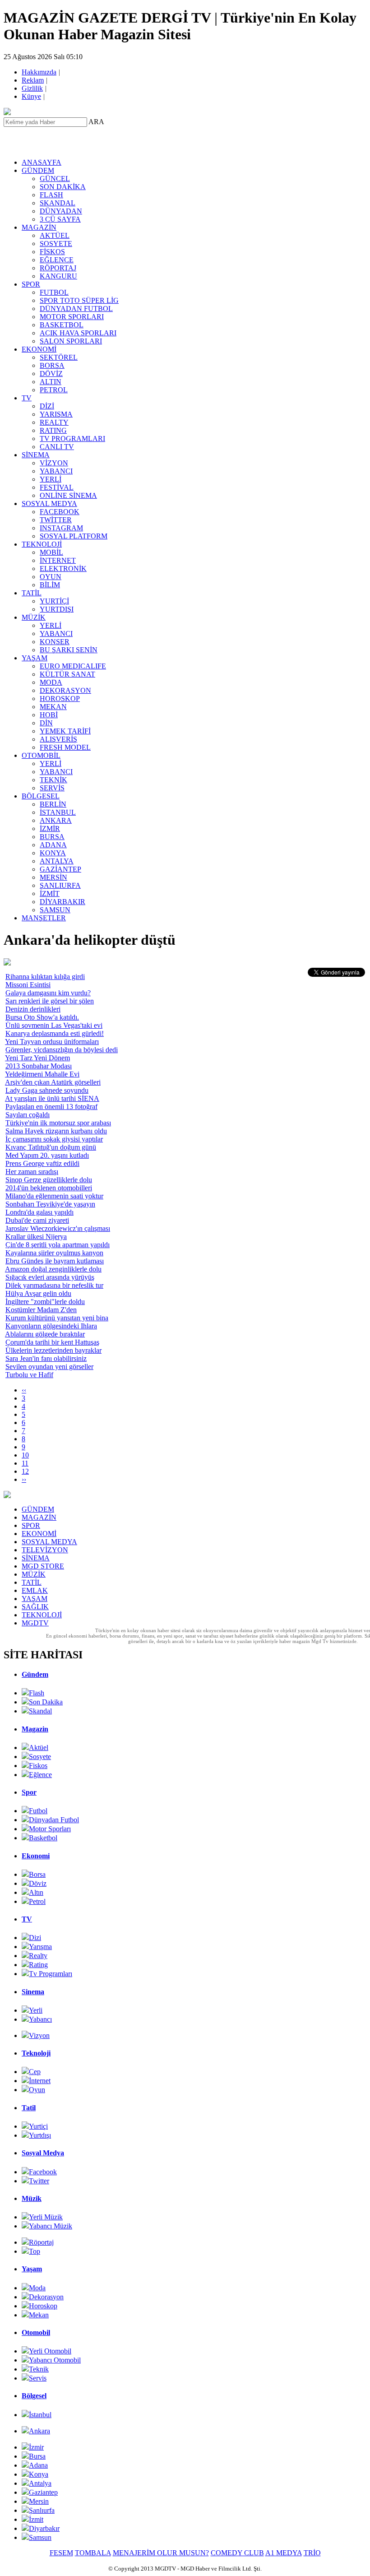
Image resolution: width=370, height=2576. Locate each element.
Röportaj (41, 2242)
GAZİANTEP (60, 869)
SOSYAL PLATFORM (74, 536)
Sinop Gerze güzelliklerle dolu (49, 1180)
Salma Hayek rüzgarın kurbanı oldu (56, 1131)
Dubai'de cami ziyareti (37, 1220)
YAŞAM (35, 658)
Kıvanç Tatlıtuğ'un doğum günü (51, 1147)
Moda (37, 2288)
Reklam (33, 80)
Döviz (38, 1883)
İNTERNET (58, 560)
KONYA (53, 853)
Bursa (37, 2456)
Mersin (39, 2501)
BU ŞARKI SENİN (69, 650)
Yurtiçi (38, 2126)
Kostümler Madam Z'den (41, 1310)
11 (25, 1463)
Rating (38, 1965)
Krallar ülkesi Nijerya (36, 1237)
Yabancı (40, 2019)
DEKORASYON (65, 690)
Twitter (39, 2181)
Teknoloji (36, 2053)
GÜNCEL (55, 179)
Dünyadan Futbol (54, 1820)
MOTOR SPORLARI (72, 317)
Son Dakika (46, 1702)
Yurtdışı (40, 2135)
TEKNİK (53, 780)
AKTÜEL (55, 235)
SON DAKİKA (63, 187)
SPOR (31, 284)
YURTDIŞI (57, 609)
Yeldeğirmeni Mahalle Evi (42, 1074)
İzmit (36, 2519)
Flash (37, 1693)
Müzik (32, 2198)
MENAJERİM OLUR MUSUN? (161, 2553)
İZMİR (50, 828)
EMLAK (35, 1590)
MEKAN (53, 707)
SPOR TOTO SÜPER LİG (79, 300)
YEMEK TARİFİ (65, 731)
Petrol (37, 1901)
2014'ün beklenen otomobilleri (49, 1188)
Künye (32, 96)
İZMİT (50, 893)
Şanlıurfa (42, 2510)
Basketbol (43, 1838)
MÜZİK (34, 617)
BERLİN (53, 804)
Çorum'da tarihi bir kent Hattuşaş (52, 1342)
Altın (36, 1892)
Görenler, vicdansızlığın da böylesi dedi (62, 1050)
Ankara (39, 2431)
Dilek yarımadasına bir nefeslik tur (54, 1285)
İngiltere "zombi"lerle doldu (45, 1302)
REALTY (54, 422)
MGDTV (35, 1623)
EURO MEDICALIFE (73, 666)
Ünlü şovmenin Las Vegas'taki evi (54, 1025)
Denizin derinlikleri (33, 1009)
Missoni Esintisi (28, 985)
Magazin (35, 1729)
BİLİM (50, 585)
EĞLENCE (57, 260)
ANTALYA (57, 861)
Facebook (43, 2172)
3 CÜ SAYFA (60, 219)
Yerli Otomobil (50, 2351)
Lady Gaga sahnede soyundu (47, 1090)
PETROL (54, 390)
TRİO (312, 2553)
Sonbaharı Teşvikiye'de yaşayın (50, 1204)
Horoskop (43, 2306)
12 (25, 1471)
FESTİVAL (57, 487)
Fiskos (38, 1766)
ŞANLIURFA (60, 885)
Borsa (37, 1874)
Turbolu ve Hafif (29, 1375)
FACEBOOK (60, 512)
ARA (96, 122)
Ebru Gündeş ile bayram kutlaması (55, 1261)
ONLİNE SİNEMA (68, 495)
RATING (53, 430)
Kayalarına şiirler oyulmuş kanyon (54, 1253)
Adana (38, 2465)
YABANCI (56, 471)
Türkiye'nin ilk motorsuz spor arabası (58, 1123)
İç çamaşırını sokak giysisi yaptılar (54, 1139)
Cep (35, 2072)
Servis (38, 2378)
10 (25, 1455)
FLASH (51, 195)
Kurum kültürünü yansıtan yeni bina (57, 1318)
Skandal (40, 1711)
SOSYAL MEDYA (49, 504)
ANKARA (56, 820)
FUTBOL (54, 292)
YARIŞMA (56, 414)
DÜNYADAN (61, 211)
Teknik (39, 2369)
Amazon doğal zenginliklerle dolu (53, 1269)
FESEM (61, 2553)
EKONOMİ (39, 349)
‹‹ (24, 1390)
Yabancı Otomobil (55, 2360)
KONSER (55, 642)
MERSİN (53, 877)
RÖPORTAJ (58, 268)
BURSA (52, 837)
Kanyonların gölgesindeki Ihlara (51, 1326)
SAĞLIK (35, 1607)
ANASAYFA (42, 162)
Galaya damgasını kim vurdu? (48, 993)
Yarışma (40, 1947)
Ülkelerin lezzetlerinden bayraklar (53, 1350)
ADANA (53, 845)
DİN (46, 723)
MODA (51, 682)
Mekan (39, 2315)
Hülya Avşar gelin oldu (38, 1293)
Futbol (38, 1811)
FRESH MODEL (65, 747)
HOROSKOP (60, 699)
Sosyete (40, 1757)
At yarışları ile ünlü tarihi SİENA (52, 1098)
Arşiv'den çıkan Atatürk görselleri (53, 1082)
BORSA (52, 365)
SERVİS (52, 788)
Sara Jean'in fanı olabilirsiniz (46, 1358)
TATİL (32, 593)
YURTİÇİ (54, 601)
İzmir (36, 2447)
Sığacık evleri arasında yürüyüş (50, 1277)
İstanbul (40, 2415)
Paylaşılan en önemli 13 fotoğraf (51, 1107)
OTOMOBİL (41, 755)
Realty (38, 1956)
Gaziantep (43, 2492)
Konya (39, 2474)
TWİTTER (56, 520)
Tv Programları (51, 1974)
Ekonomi (36, 1856)
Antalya (40, 2483)
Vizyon (39, 2035)
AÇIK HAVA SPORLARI (78, 333)
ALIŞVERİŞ (58, 739)
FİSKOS (52, 252)
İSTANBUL (58, 812)
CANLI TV (57, 447)
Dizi (35, 1938)
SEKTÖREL (59, 357)
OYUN (51, 577)
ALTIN (51, 382)
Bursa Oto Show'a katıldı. (42, 1017)
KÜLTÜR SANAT (67, 674)
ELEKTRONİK (63, 569)
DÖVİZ (51, 374)
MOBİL (51, 552)
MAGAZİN (39, 227)
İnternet (40, 2081)
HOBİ (49, 715)
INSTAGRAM (61, 528)
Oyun (37, 2090)
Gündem (35, 1674)
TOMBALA (93, 2553)
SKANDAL (58, 203)
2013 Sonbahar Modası (39, 1066)
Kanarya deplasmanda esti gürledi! (55, 1033)
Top (35, 2251)
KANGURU (58, 276)
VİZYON (54, 463)
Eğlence (40, 1775)
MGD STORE (43, 1566)
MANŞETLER (44, 918)
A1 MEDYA (284, 2553)
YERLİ (51, 479)
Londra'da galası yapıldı (39, 1212)
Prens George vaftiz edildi (42, 1163)
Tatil (29, 2108)
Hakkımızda (40, 72)
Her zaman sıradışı (32, 1172)
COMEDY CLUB (237, 2553)
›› (24, 1479)
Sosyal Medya (43, 2153)
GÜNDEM (38, 170)
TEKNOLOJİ (42, 544)
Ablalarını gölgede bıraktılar (45, 1334)
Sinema (33, 1992)
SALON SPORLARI (71, 341)
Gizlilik (33, 88)
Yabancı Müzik (51, 2226)
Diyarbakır (44, 2528)
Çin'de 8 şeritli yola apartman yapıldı (58, 1245)
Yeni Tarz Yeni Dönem (37, 1058)
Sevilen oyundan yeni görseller (49, 1367)
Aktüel (39, 1748)
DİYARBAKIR (62, 902)
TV (27, 398)
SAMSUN (55, 910)
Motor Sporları (50, 1829)
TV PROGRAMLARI (72, 439)
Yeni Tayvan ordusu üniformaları (52, 1042)
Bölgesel (34, 2396)
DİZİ (47, 406)
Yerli (36, 2010)
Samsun (40, 2537)
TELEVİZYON (45, 1550)
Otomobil (36, 2332)
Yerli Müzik (46, 2217)
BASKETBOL (62, 325)
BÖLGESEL (41, 796)
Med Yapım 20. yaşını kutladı (47, 1155)
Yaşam (32, 2269)
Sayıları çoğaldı (28, 1115)
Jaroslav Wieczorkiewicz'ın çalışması (58, 1228)
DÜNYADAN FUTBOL (76, 309)
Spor (29, 1792)
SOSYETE (56, 244)
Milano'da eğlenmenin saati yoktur (54, 1196)
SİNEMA (36, 455)
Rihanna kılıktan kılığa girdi (45, 977)
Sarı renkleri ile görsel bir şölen (50, 1001)
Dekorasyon (46, 2297)
